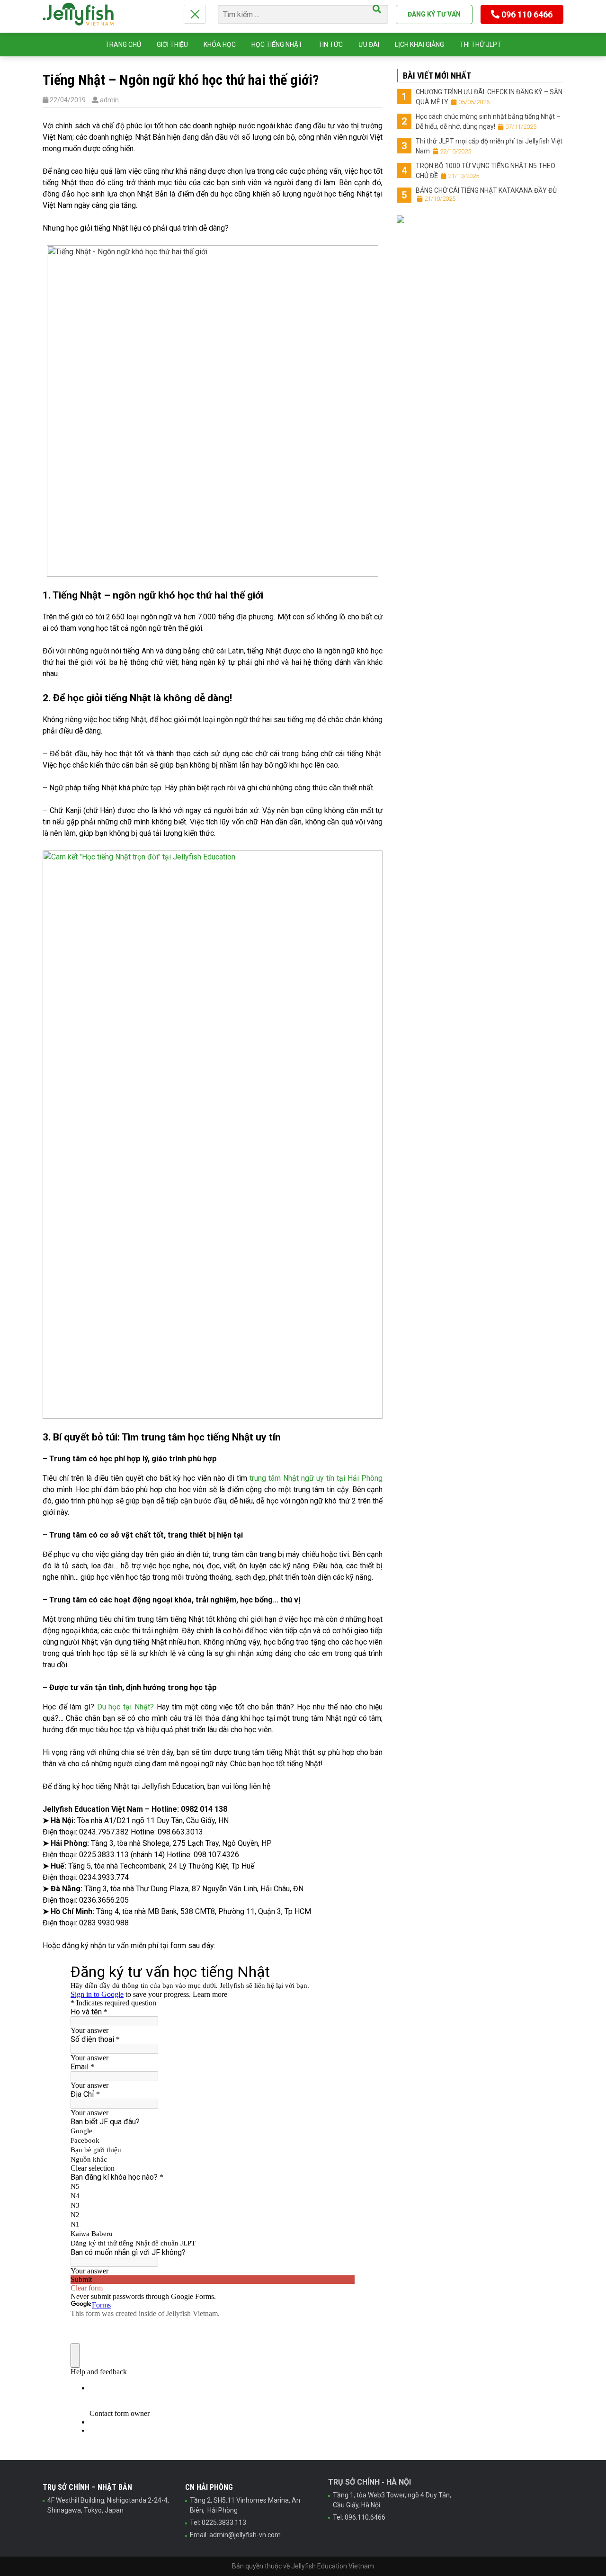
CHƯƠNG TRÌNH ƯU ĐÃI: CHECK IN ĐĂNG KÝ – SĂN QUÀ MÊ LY (489, 97)
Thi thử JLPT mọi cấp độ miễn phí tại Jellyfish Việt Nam (489, 146)
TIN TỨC (330, 45)
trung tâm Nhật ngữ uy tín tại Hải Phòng (316, 1478)
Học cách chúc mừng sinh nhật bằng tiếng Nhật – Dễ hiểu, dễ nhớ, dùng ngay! (488, 121)
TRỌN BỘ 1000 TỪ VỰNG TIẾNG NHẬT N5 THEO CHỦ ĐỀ (486, 171)
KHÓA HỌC (220, 45)
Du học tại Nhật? (125, 1707)
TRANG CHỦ (123, 45)
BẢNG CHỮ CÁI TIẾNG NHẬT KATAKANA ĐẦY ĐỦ (486, 194)
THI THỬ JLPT (481, 45)
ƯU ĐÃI (369, 45)
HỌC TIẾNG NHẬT (277, 45)
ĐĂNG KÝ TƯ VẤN (434, 14)
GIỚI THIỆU (172, 45)
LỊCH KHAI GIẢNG (419, 45)
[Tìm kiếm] (377, 9)
